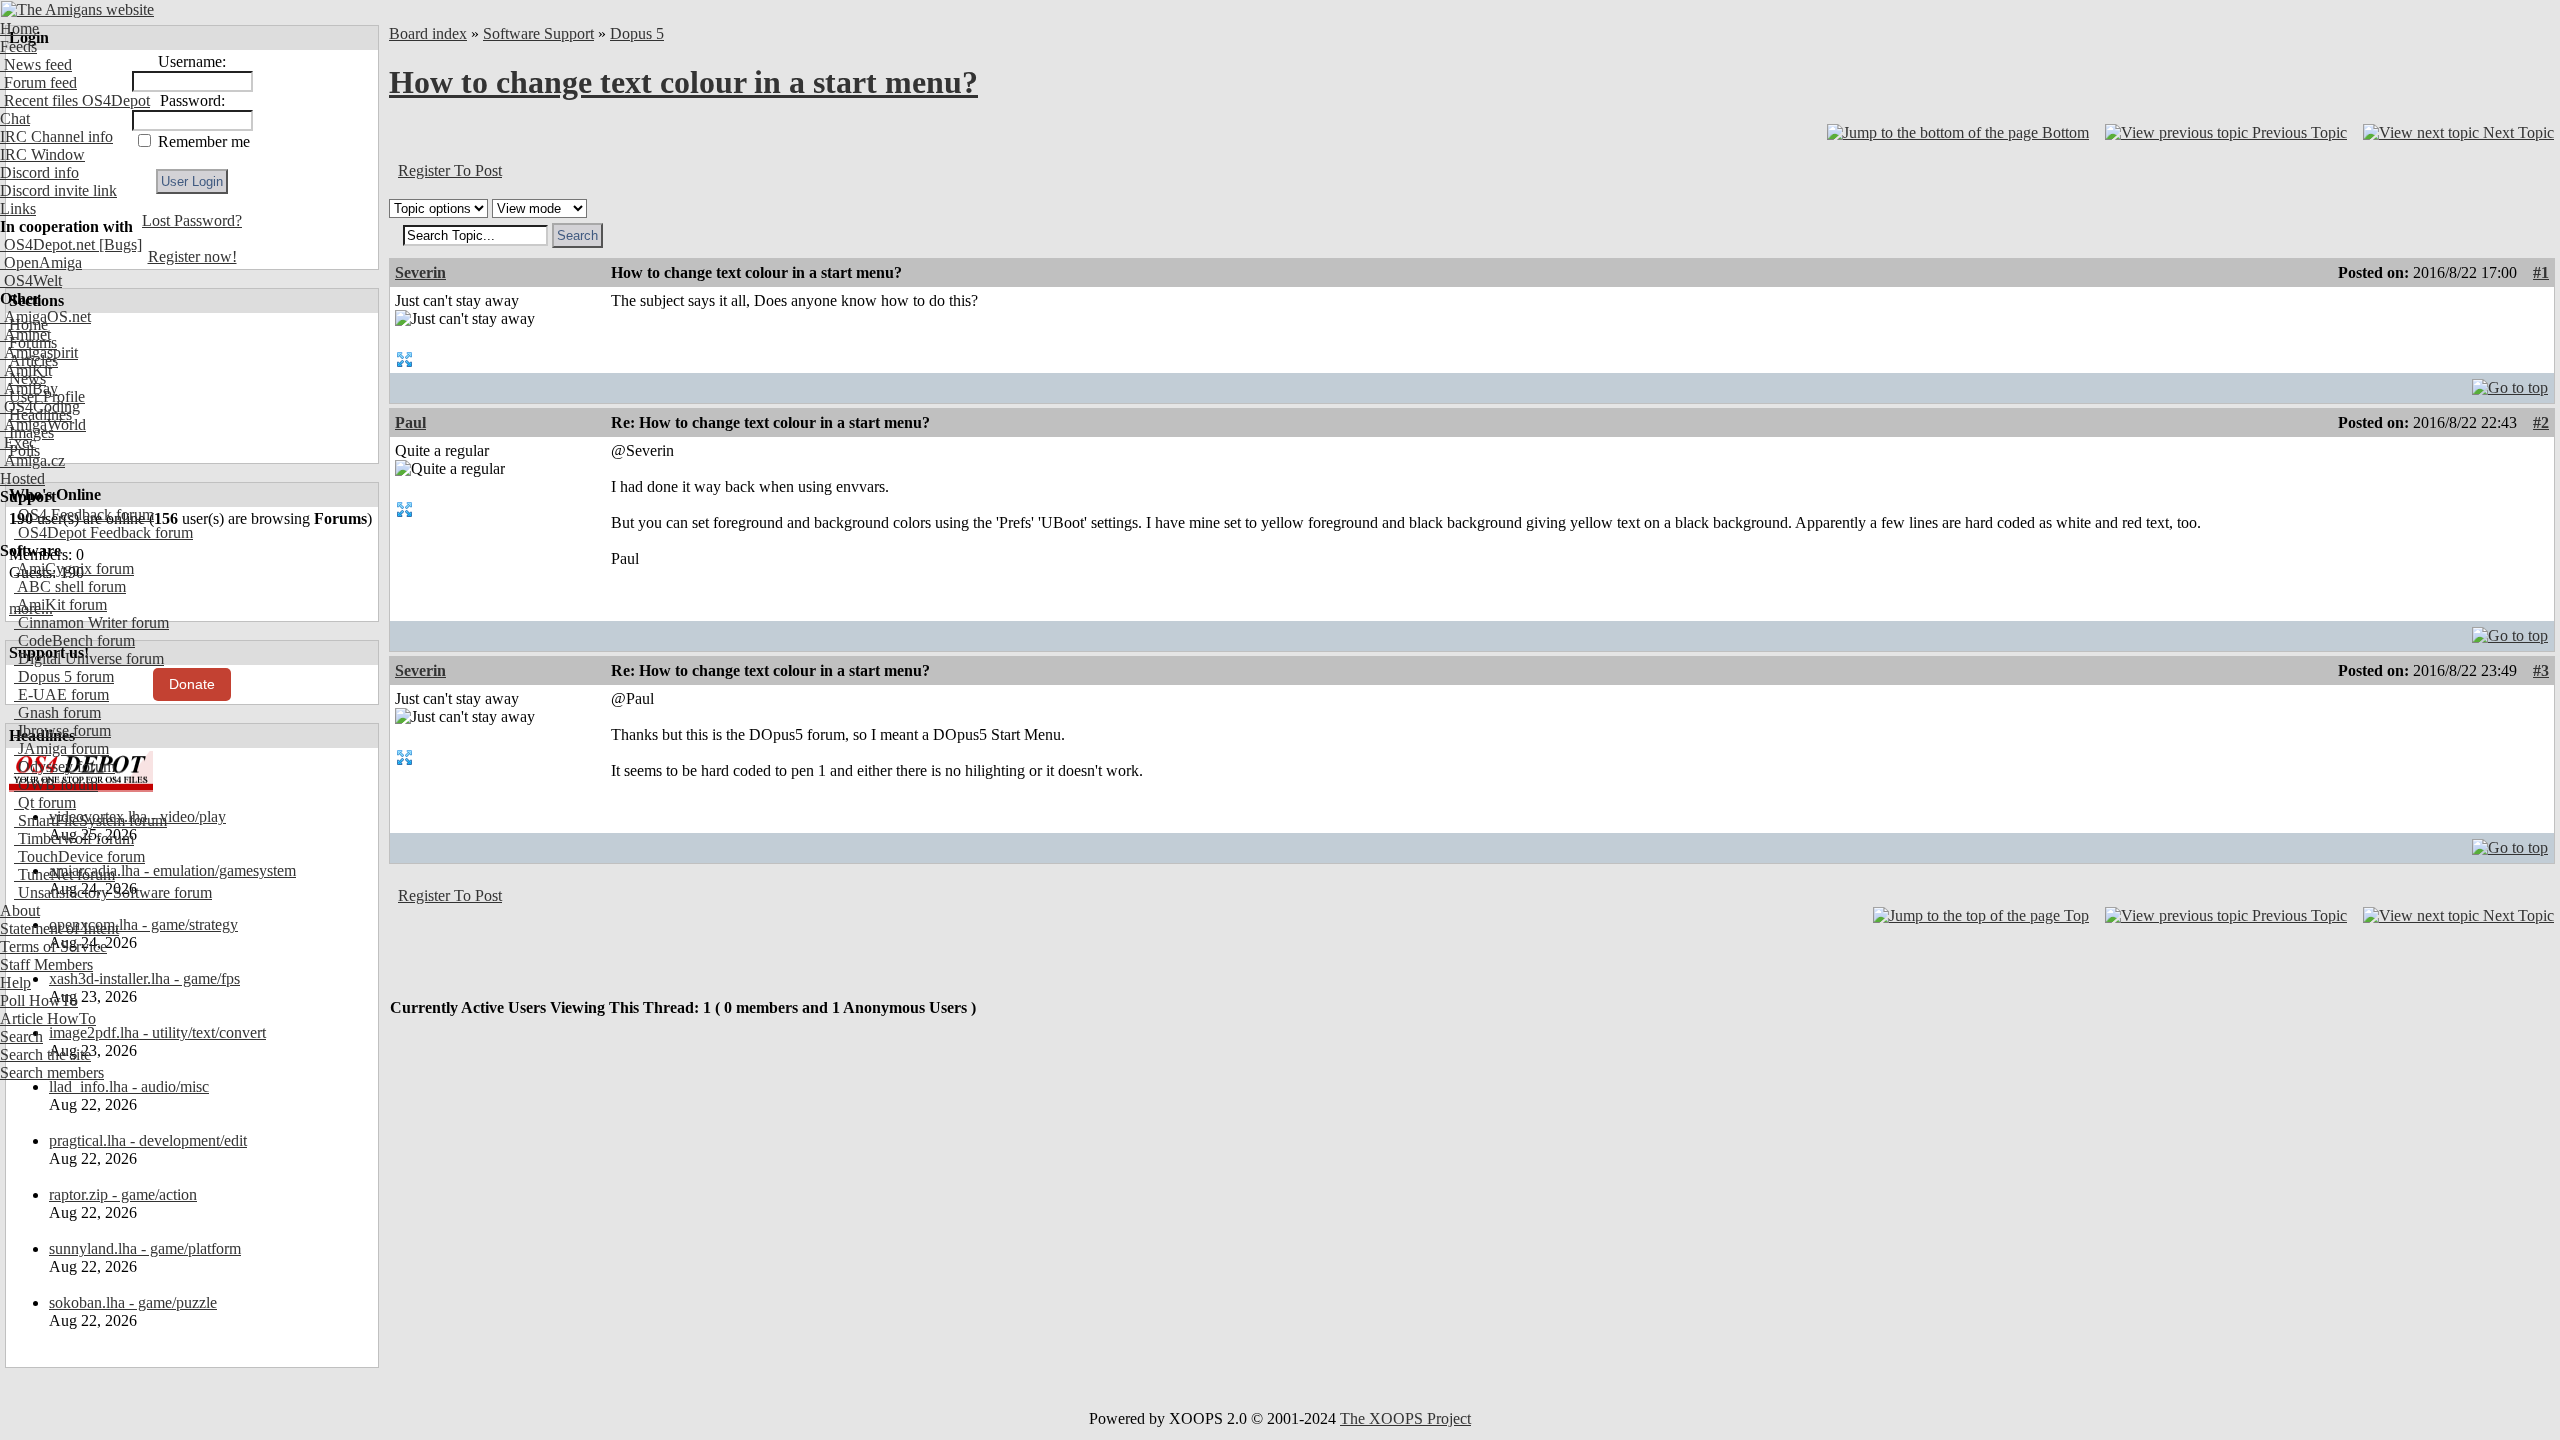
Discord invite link (58, 190)
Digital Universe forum (89, 658)
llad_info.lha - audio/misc (129, 1086)
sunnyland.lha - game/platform (145, 1248)
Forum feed (38, 82)
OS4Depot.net (47, 244)
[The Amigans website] (77, 9)
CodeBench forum (74, 640)
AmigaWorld (43, 424)
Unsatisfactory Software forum (113, 892)
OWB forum (56, 784)
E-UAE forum (61, 694)
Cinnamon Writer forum (91, 622)
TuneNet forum (64, 874)
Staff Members (46, 964)
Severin (420, 272)
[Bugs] (118, 244)
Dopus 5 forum (64, 676)
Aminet (25, 334)
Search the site (45, 1054)
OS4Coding (40, 406)
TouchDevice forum (79, 856)
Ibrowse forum (62, 730)
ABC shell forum (70, 586)
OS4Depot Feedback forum (103, 532)
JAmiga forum (61, 748)
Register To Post (450, 170)
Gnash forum (57, 712)
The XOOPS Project (1405, 1418)
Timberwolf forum (74, 838)
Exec (18, 442)
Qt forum (45, 802)
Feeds (18, 46)
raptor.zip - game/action (123, 1194)
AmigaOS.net (45, 316)
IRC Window (42, 154)
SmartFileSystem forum (90, 820)
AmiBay (29, 388)
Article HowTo (48, 1018)
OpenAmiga (41, 262)
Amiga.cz (32, 460)
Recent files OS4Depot (75, 100)
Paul (410, 422)
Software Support (538, 33)
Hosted (22, 478)
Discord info (39, 172)
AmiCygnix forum (74, 568)
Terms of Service (53, 946)
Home (19, 28)
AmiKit (26, 370)
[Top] (2510, 382)
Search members (52, 1072)
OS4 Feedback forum (84, 514)
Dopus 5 (637, 33)
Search (21, 1036)
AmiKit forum (60, 604)
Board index (428, 33)
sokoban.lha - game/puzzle (133, 1302)
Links (18, 208)
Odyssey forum (64, 766)
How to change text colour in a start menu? (683, 82)
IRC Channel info (56, 136)
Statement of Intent (59, 928)
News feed (36, 64)
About (20, 910)
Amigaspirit (39, 352)
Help (15, 982)
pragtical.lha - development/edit (148, 1140)
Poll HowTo (39, 1000)
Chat (15, 118)
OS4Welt (31, 280)
